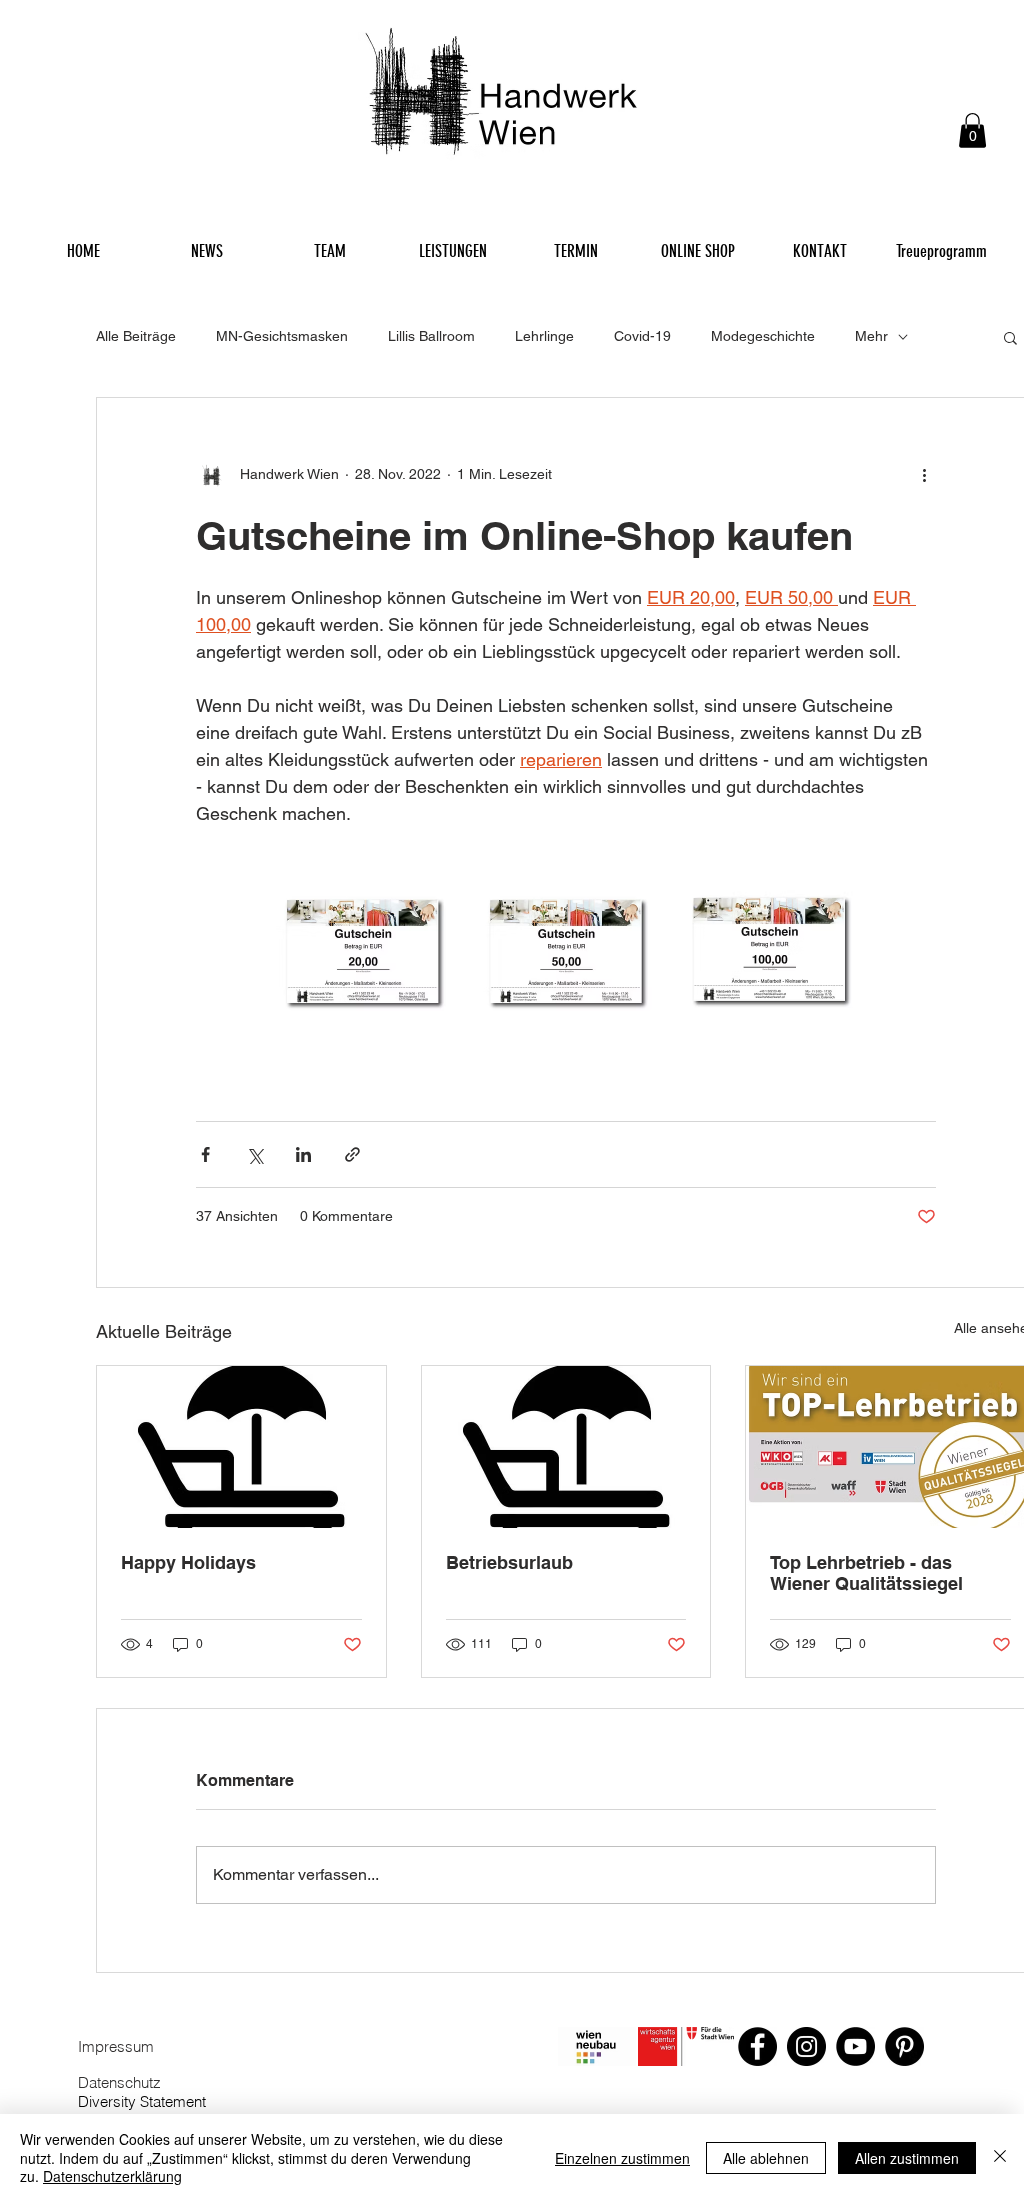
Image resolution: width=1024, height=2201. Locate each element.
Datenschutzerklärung (112, 2176)
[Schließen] (1000, 2157)
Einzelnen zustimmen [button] (622, 2158)
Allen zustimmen (907, 2158)
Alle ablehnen (766, 2158)
